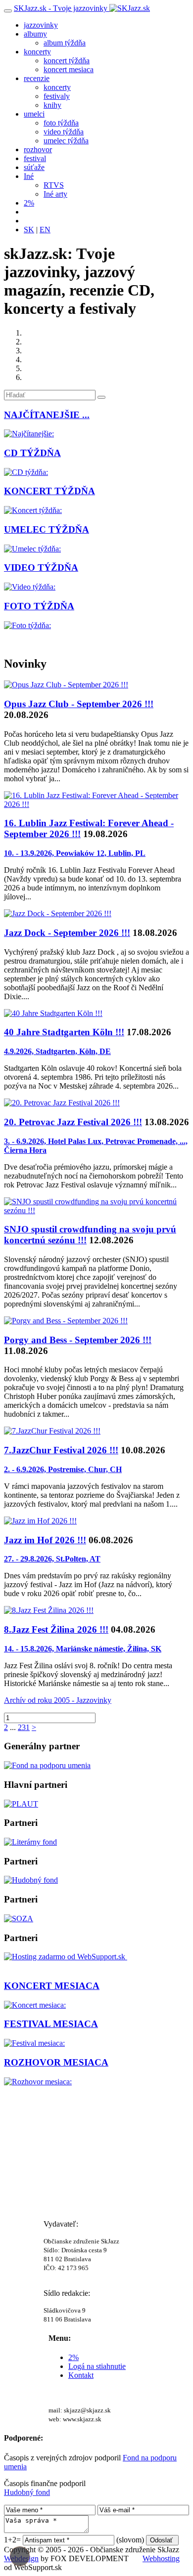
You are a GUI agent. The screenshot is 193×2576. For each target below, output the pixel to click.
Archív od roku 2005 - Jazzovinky (58, 1700)
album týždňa (65, 43)
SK (29, 230)
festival (35, 158)
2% (29, 203)
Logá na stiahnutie (97, 2366)
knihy (52, 105)
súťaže (34, 167)
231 (24, 1727)
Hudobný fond (27, 2492)
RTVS (54, 185)
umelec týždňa (66, 141)
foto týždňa (61, 123)
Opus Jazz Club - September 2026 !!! (79, 704)
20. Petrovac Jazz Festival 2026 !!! (73, 1122)
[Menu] (8, 11)
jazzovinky (41, 25)
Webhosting (161, 2558)
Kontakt (81, 2375)
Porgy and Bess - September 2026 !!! (78, 1340)
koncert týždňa (67, 61)
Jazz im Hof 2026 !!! (45, 1540)
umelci (34, 114)
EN (45, 230)
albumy (35, 34)
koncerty (37, 52)
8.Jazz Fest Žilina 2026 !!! (56, 1629)
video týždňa (64, 132)
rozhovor (38, 149)
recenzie (37, 78)
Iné (29, 176)
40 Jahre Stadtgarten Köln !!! (64, 1032)
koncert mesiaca (69, 69)
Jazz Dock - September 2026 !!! (67, 933)
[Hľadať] (101, 397)
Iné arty (55, 194)
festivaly (57, 96)
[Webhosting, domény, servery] (66, 1957)
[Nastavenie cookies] (20, 2556)
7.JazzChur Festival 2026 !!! (61, 1450)
